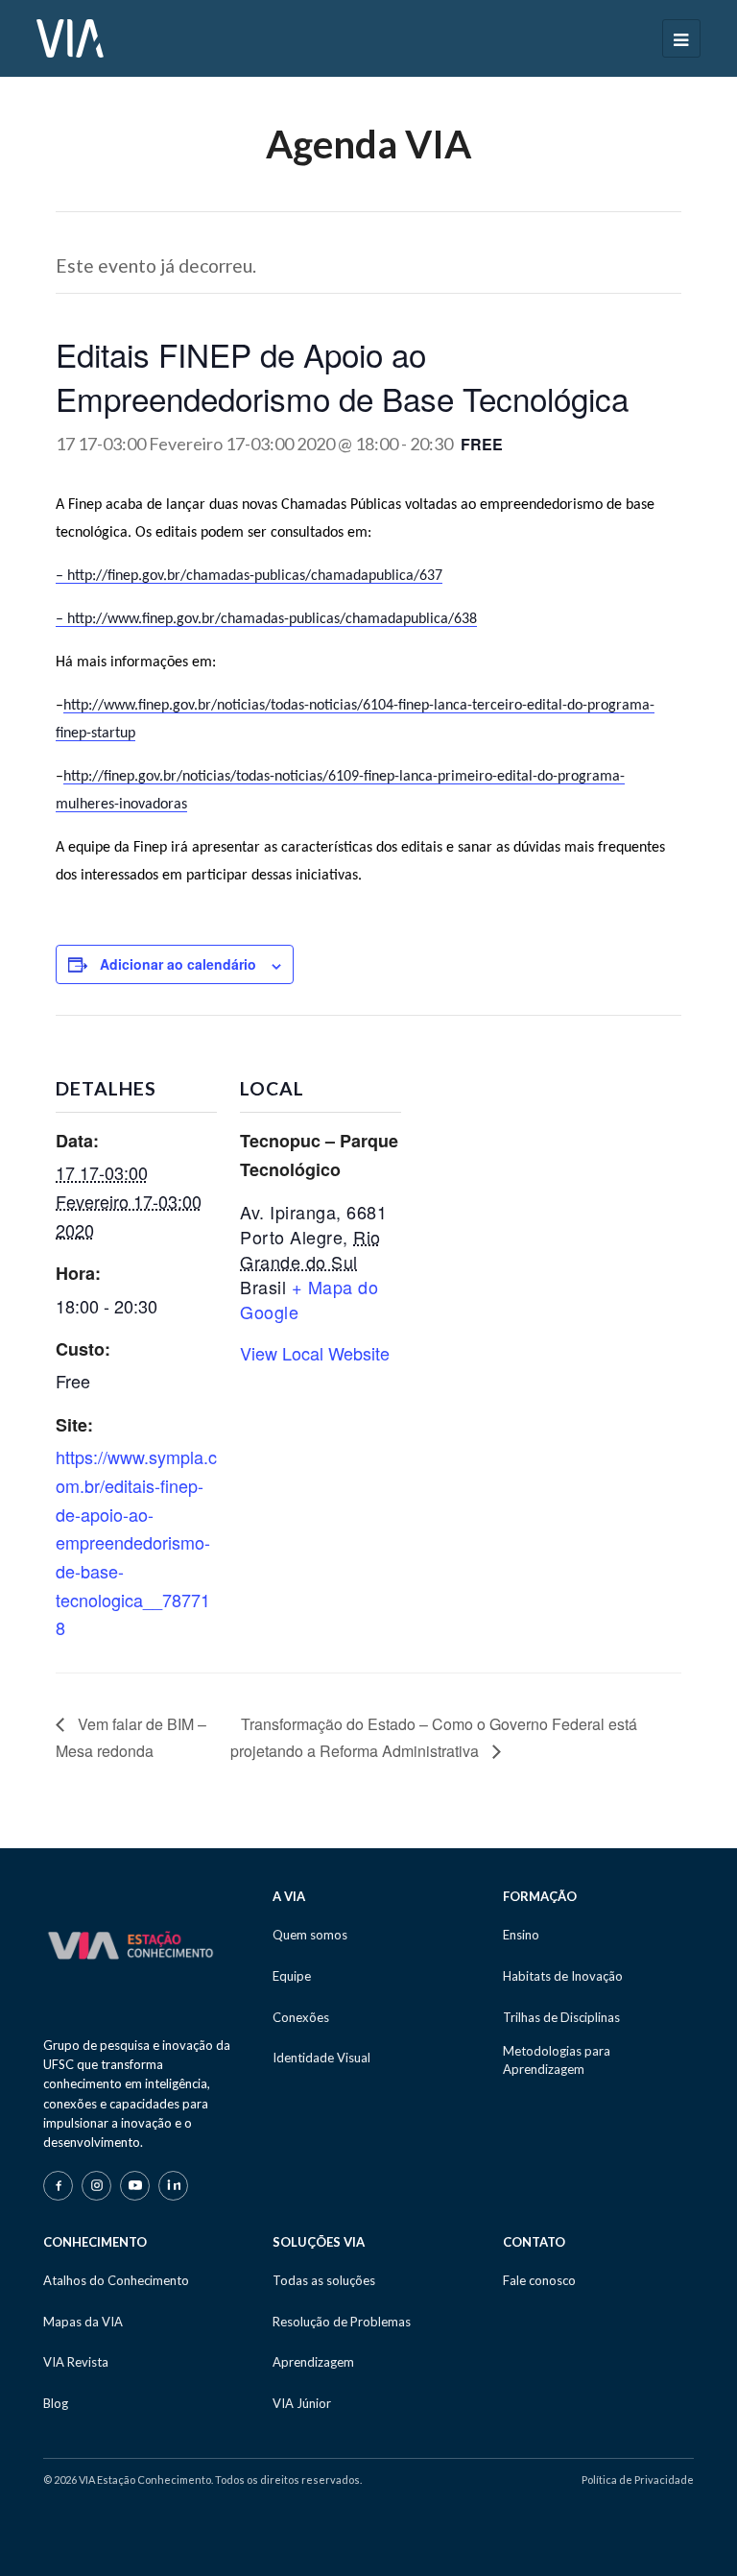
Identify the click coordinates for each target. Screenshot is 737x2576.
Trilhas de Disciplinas (561, 2017)
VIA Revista (76, 2362)
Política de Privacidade (638, 2480)
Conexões (301, 2017)
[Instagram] (96, 2186)
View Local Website (315, 1353)
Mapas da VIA (83, 2322)
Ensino (521, 1935)
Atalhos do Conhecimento (116, 2280)
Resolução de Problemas (342, 2322)
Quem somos (310, 1935)
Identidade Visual (321, 2058)
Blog (56, 2403)
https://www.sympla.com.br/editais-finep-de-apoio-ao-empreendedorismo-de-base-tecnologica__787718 (136, 1542)
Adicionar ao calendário (178, 964)
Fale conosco (539, 2280)
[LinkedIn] (173, 2186)
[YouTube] (135, 2186)
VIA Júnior (302, 2403)
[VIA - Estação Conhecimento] (70, 36)
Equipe (292, 1976)
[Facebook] (58, 2186)
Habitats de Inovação (563, 1976)
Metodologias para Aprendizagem (557, 2059)
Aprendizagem (313, 2362)
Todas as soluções (324, 2280)
